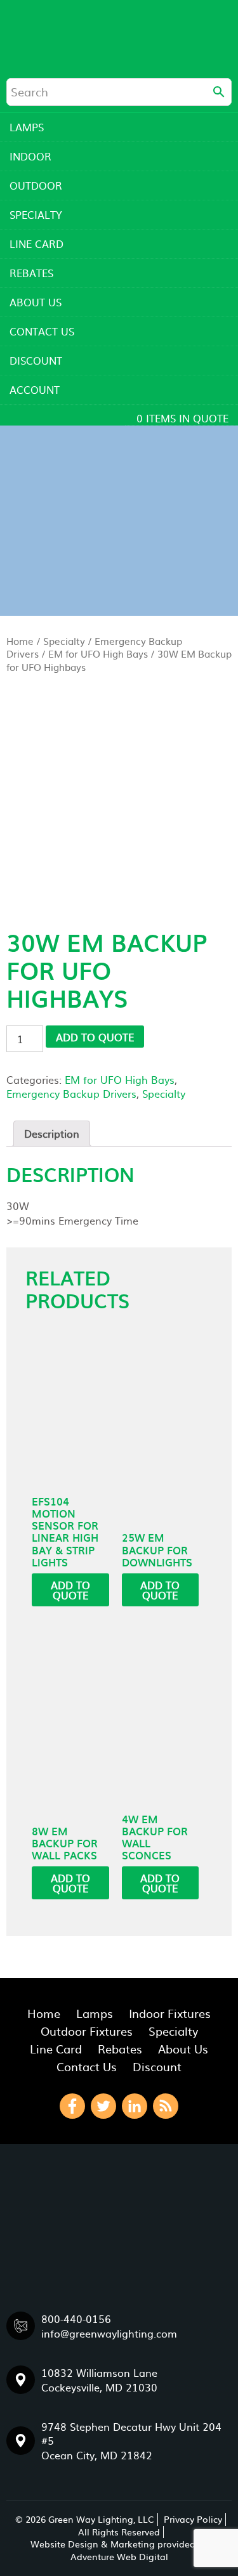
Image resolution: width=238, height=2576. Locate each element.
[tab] (52, 1133)
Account (35, 389)
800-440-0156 (76, 2319)
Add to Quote (95, 1037)
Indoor (30, 156)
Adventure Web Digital (119, 2556)
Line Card (36, 244)
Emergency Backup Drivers (71, 1093)
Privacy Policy (193, 2519)
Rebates (31, 273)
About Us (36, 302)
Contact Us (42, 331)
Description (52, 1133)
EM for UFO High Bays (98, 654)
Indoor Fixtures (170, 2013)
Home (20, 641)
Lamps (27, 127)
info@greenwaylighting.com (109, 2333)
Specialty (36, 214)
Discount (36, 360)
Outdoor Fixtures (87, 2031)
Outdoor (36, 185)
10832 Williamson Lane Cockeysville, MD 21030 (99, 2379)
